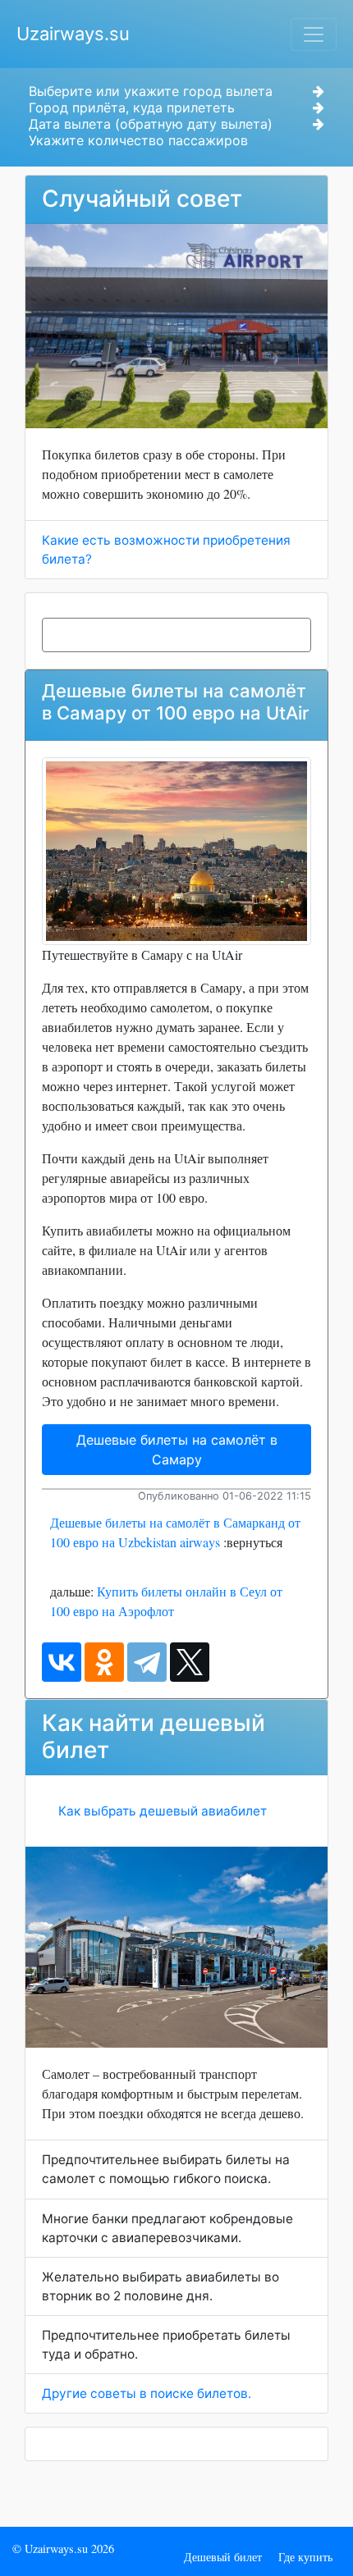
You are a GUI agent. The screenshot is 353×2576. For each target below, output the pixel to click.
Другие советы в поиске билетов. (147, 2393)
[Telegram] (147, 1662)
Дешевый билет (223, 2557)
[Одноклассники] (104, 1662)
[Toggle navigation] (314, 34)
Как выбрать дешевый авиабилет (163, 1811)
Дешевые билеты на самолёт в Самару (177, 1450)
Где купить (305, 2557)
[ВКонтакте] (62, 1662)
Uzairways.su (73, 34)
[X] (190, 1662)
